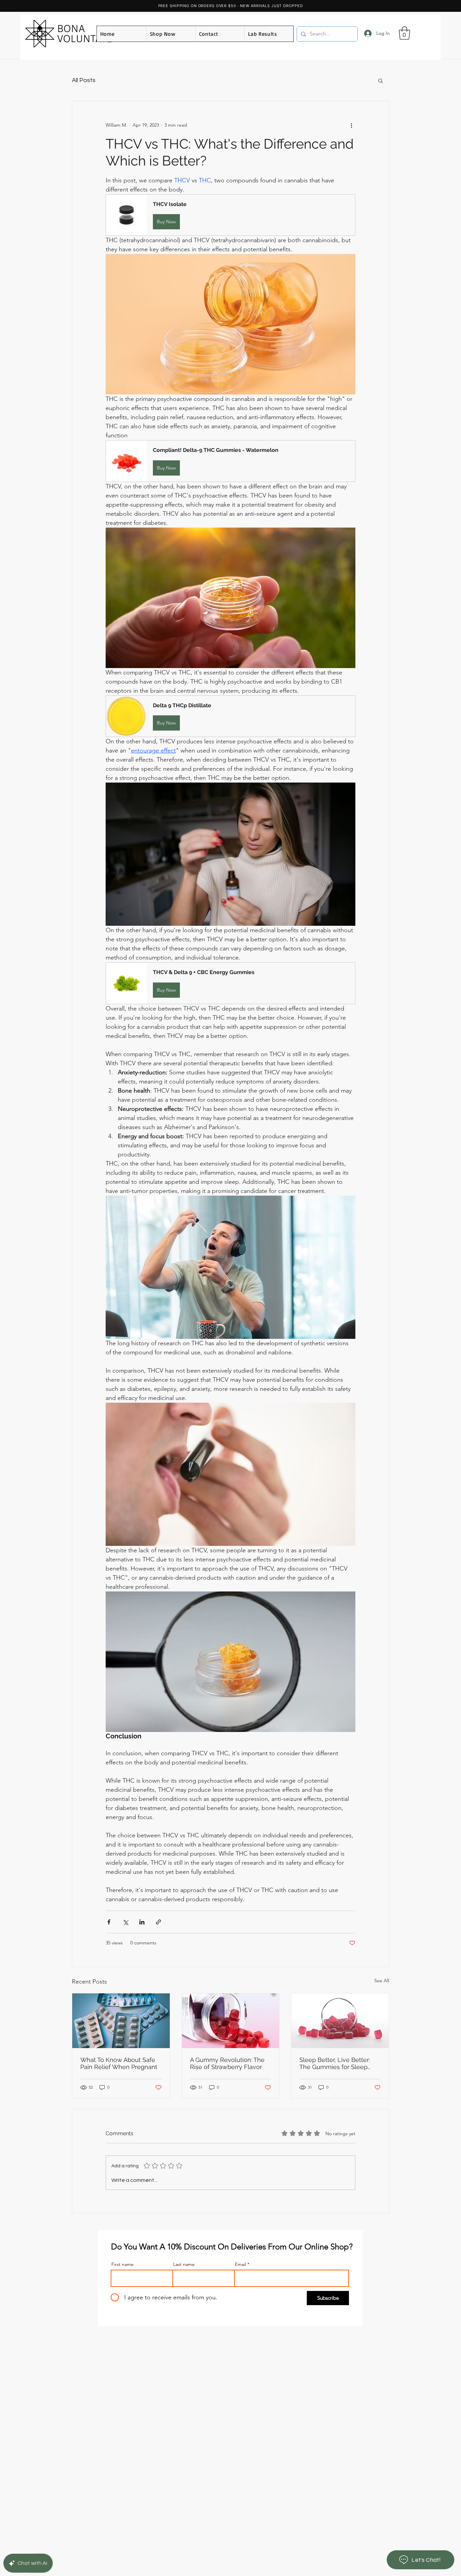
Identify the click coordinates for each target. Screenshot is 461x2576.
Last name (184, 2264)
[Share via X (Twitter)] (125, 1922)
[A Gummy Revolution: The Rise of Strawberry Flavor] (231, 2021)
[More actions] (351, 125)
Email (240, 2264)
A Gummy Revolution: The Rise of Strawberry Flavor (227, 2063)
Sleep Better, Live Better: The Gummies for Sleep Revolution (335, 2063)
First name (123, 2264)
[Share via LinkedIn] (142, 1922)
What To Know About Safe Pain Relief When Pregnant (119, 2063)
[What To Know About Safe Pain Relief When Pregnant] (121, 2021)
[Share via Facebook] (109, 1922)
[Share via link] (158, 1922)
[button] (404, 33)
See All (382, 1981)
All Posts (84, 80)
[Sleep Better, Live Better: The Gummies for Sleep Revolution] (340, 2021)
